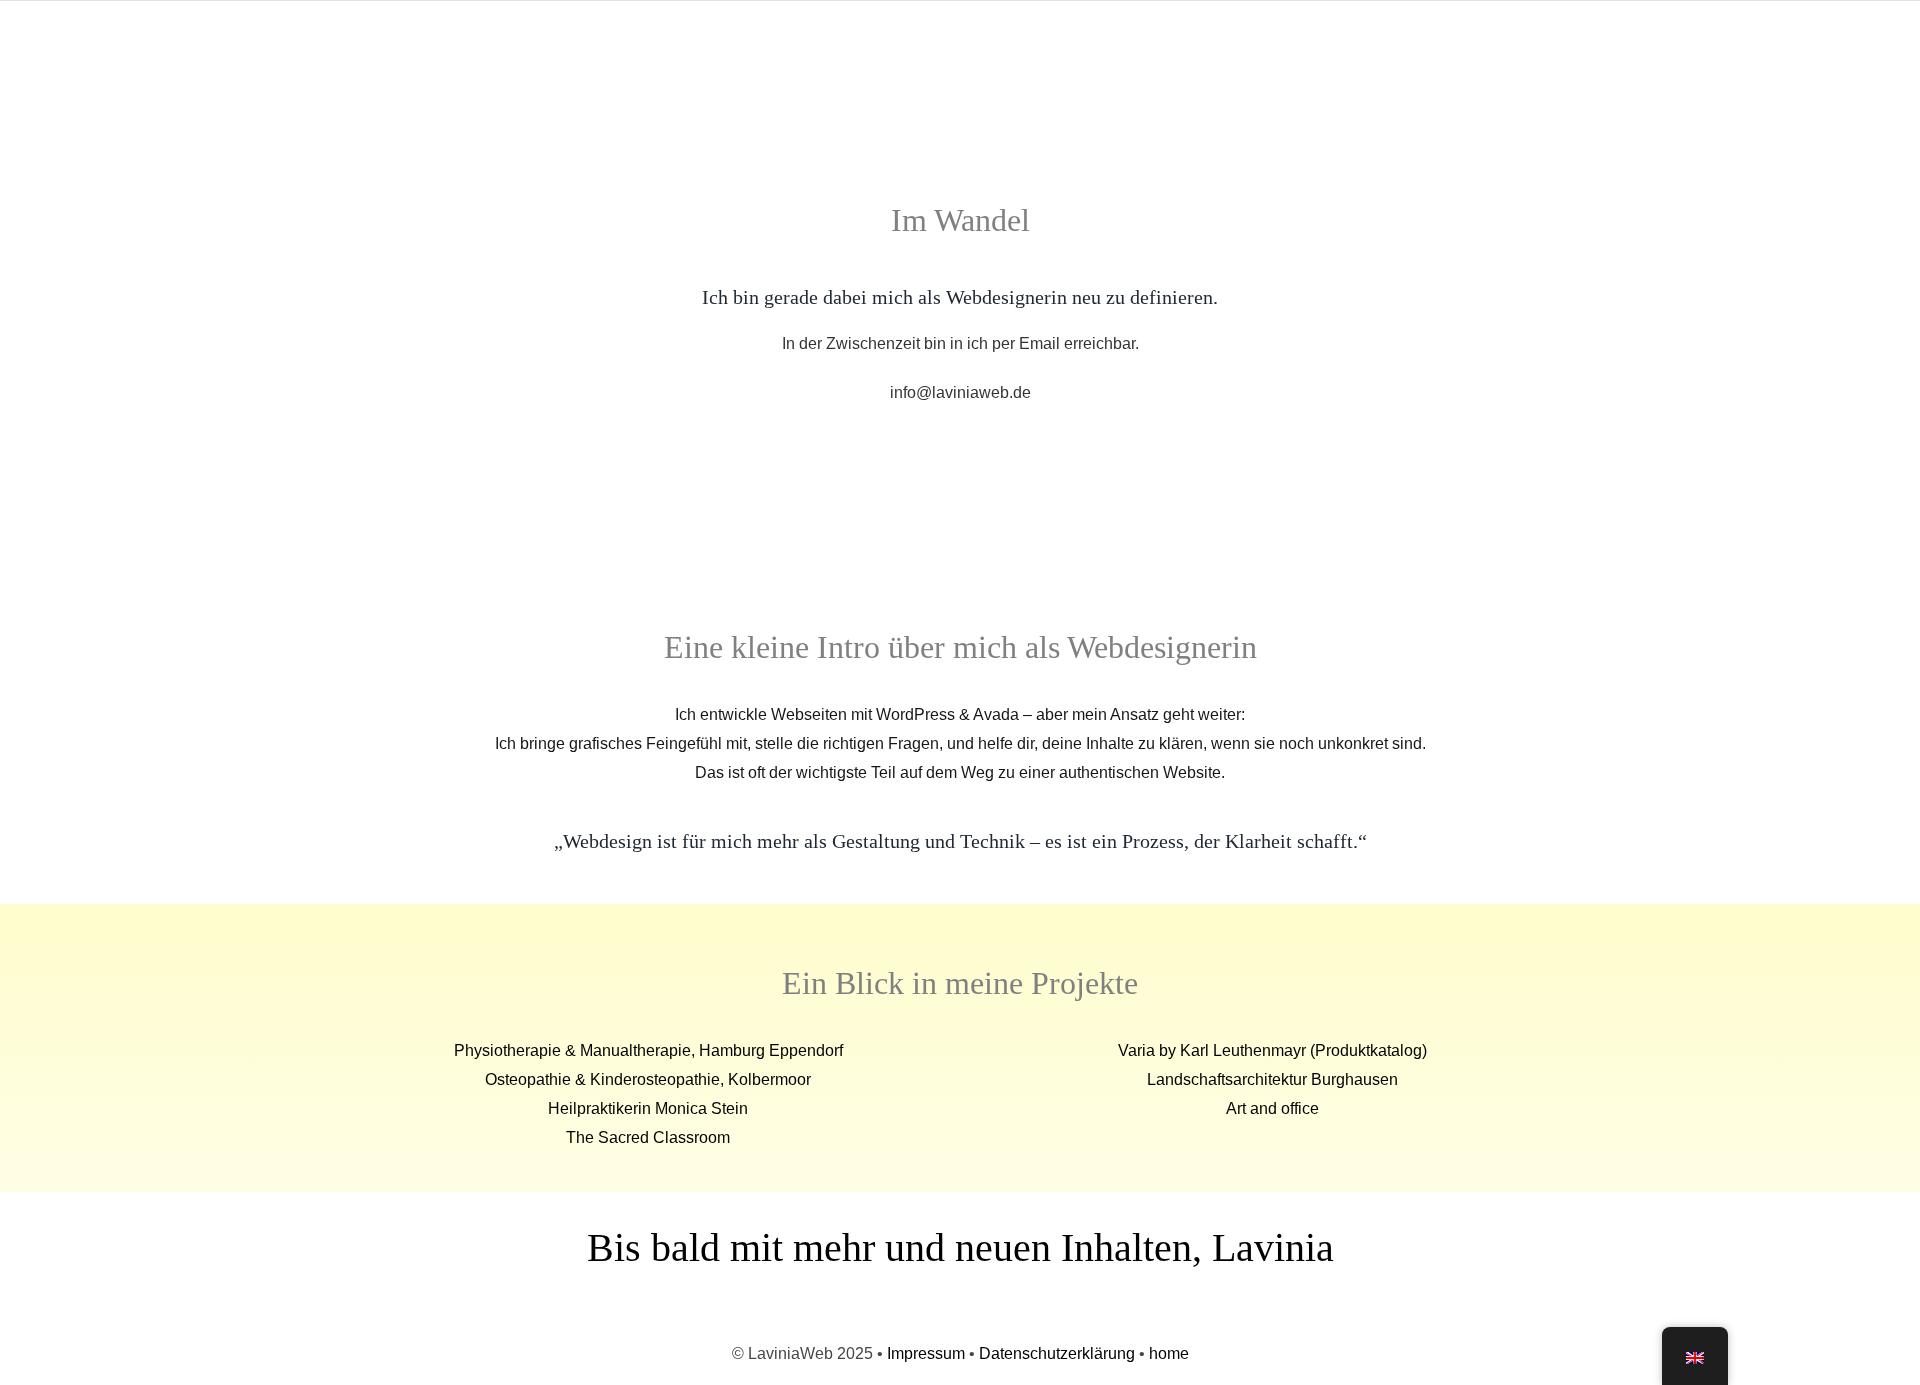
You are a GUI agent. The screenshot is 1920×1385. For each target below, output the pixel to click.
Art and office (1272, 1108)
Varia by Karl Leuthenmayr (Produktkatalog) (1272, 1050)
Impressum (926, 1353)
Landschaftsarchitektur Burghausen (1272, 1079)
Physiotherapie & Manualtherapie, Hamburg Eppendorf (648, 1050)
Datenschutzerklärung (1057, 1353)
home (1169, 1353)
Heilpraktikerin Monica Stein (648, 1108)
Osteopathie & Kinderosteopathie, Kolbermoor (648, 1079)
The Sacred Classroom (648, 1137)
